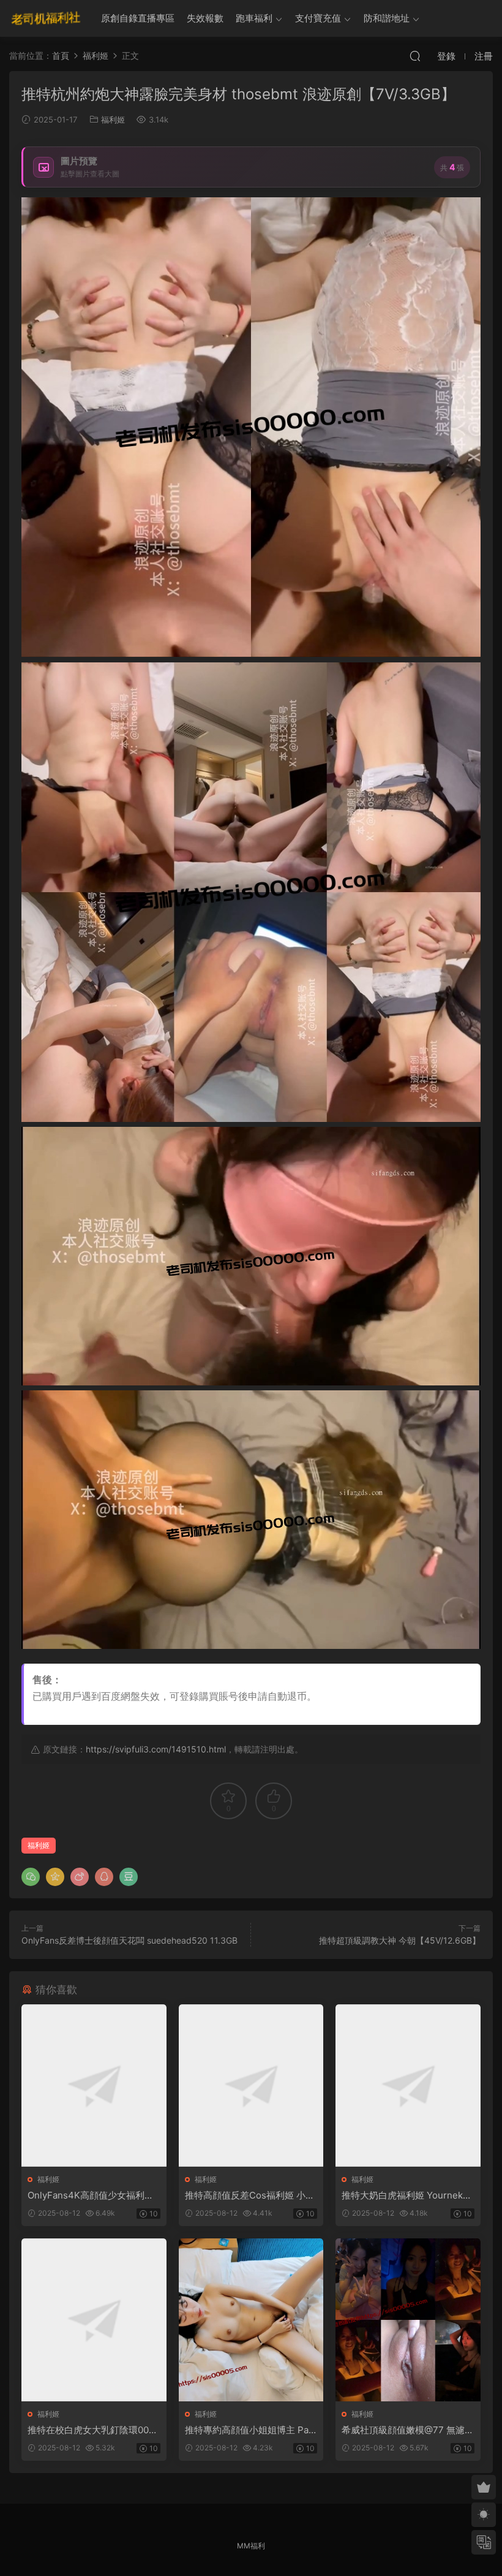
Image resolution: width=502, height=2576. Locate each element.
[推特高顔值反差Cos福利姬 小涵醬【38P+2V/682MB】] (251, 2086)
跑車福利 (254, 18)
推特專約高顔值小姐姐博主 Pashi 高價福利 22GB (249, 2430)
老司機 (46, 18)
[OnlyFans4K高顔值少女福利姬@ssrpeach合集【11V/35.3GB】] (94, 2086)
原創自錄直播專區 (138, 18)
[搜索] (415, 56)
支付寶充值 (318, 18)
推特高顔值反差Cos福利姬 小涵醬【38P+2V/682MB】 (250, 2195)
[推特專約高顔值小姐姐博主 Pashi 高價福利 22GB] (251, 2320)
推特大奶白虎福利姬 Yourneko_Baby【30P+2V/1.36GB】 (407, 2195)
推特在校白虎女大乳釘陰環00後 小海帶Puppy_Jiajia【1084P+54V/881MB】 (93, 2430)
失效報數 (205, 18)
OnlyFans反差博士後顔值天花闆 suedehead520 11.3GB (129, 1940)
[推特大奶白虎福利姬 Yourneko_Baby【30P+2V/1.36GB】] (408, 2086)
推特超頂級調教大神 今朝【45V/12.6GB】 (400, 1940)
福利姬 (113, 119)
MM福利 (251, 2546)
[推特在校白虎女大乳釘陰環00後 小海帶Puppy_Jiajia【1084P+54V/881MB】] (94, 2320)
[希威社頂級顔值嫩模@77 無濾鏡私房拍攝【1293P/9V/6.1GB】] (408, 2320)
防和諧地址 (387, 18)
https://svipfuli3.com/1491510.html (156, 1749)
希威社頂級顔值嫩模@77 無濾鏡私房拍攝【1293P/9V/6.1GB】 (408, 2430)
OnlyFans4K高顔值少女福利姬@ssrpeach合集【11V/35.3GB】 (91, 2195)
